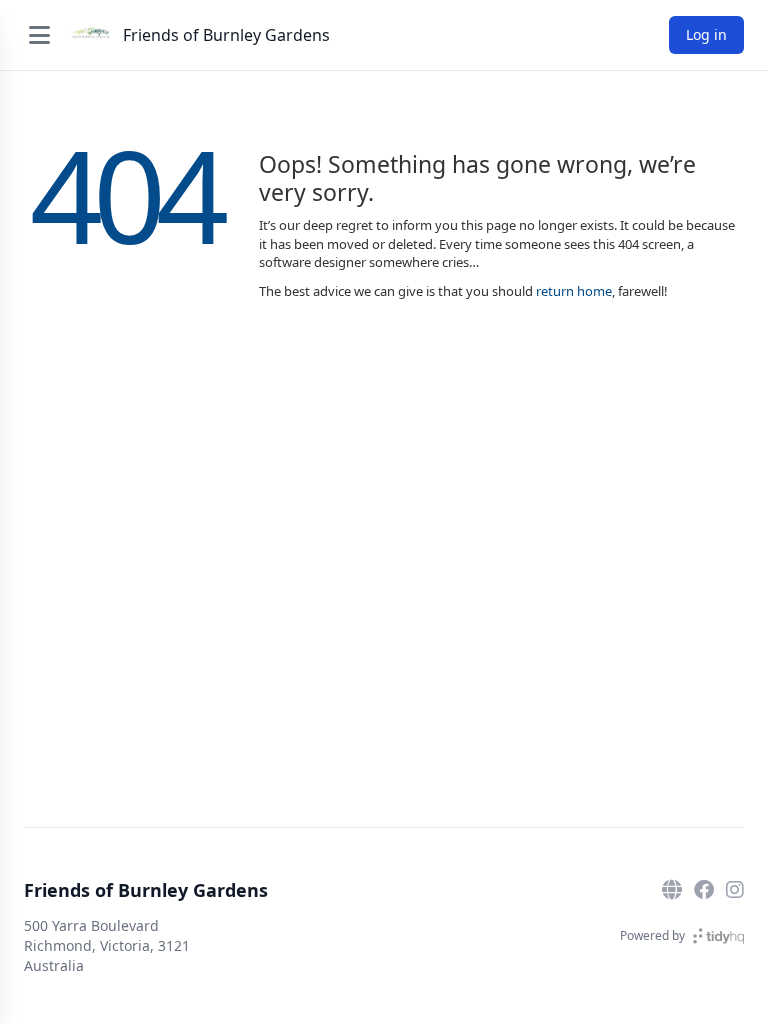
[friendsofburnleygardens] (735, 890)
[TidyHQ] (718, 936)
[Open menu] (39, 35)
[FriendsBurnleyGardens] (704, 890)
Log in (706, 34)
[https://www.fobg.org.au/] (672, 890)
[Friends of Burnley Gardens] (91, 35)
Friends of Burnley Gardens (226, 35)
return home (574, 291)
